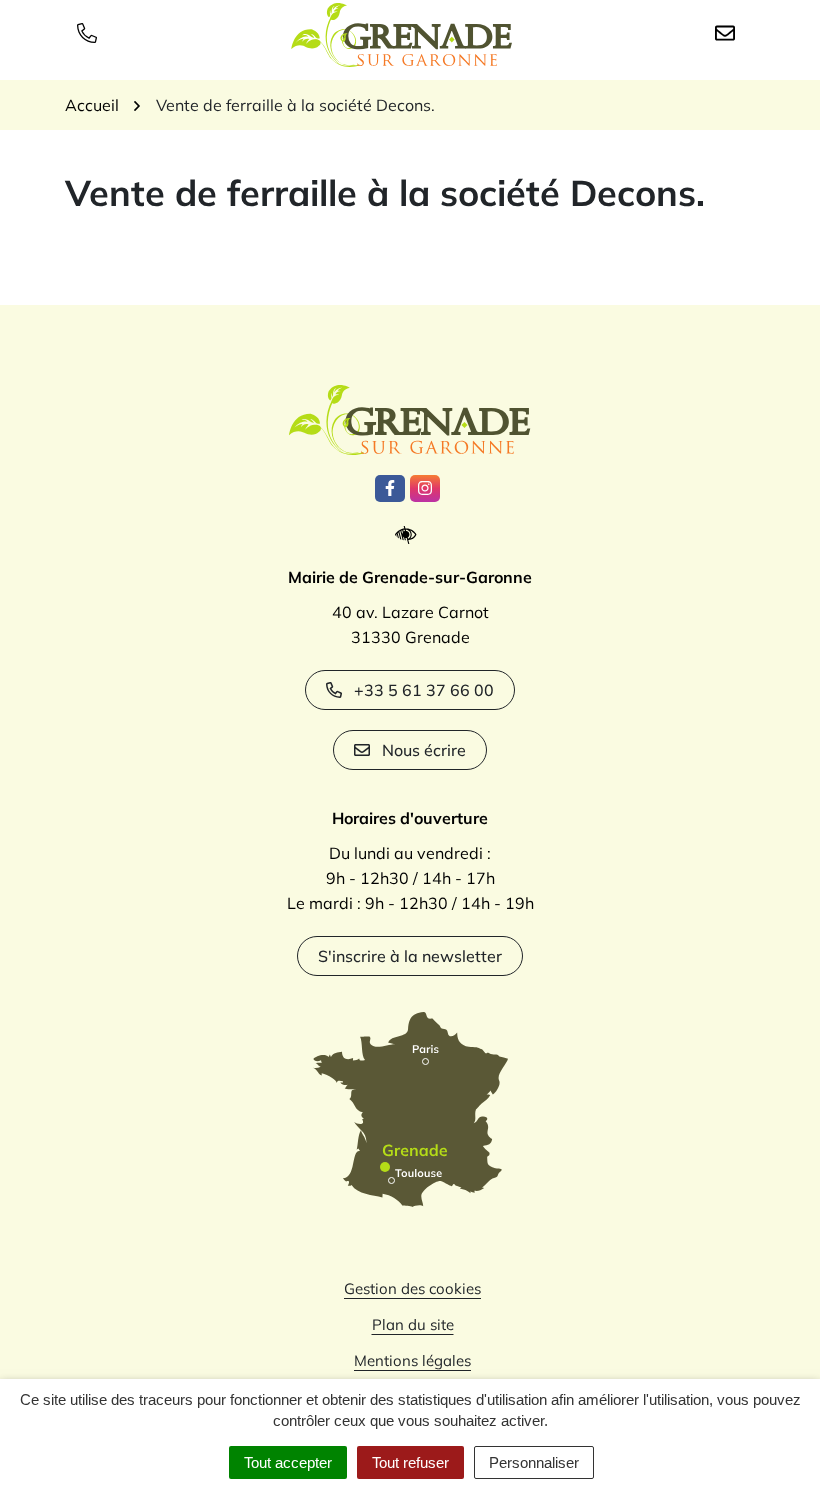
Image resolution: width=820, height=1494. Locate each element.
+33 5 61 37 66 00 (424, 690)
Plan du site (413, 1324)
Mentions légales (412, 1360)
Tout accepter (288, 1462)
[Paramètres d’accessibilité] (410, 535)
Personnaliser (534, 1462)
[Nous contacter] (729, 32)
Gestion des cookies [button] (412, 1288)
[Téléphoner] (91, 32)
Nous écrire (424, 750)
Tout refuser (410, 1462)
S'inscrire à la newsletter (410, 956)
